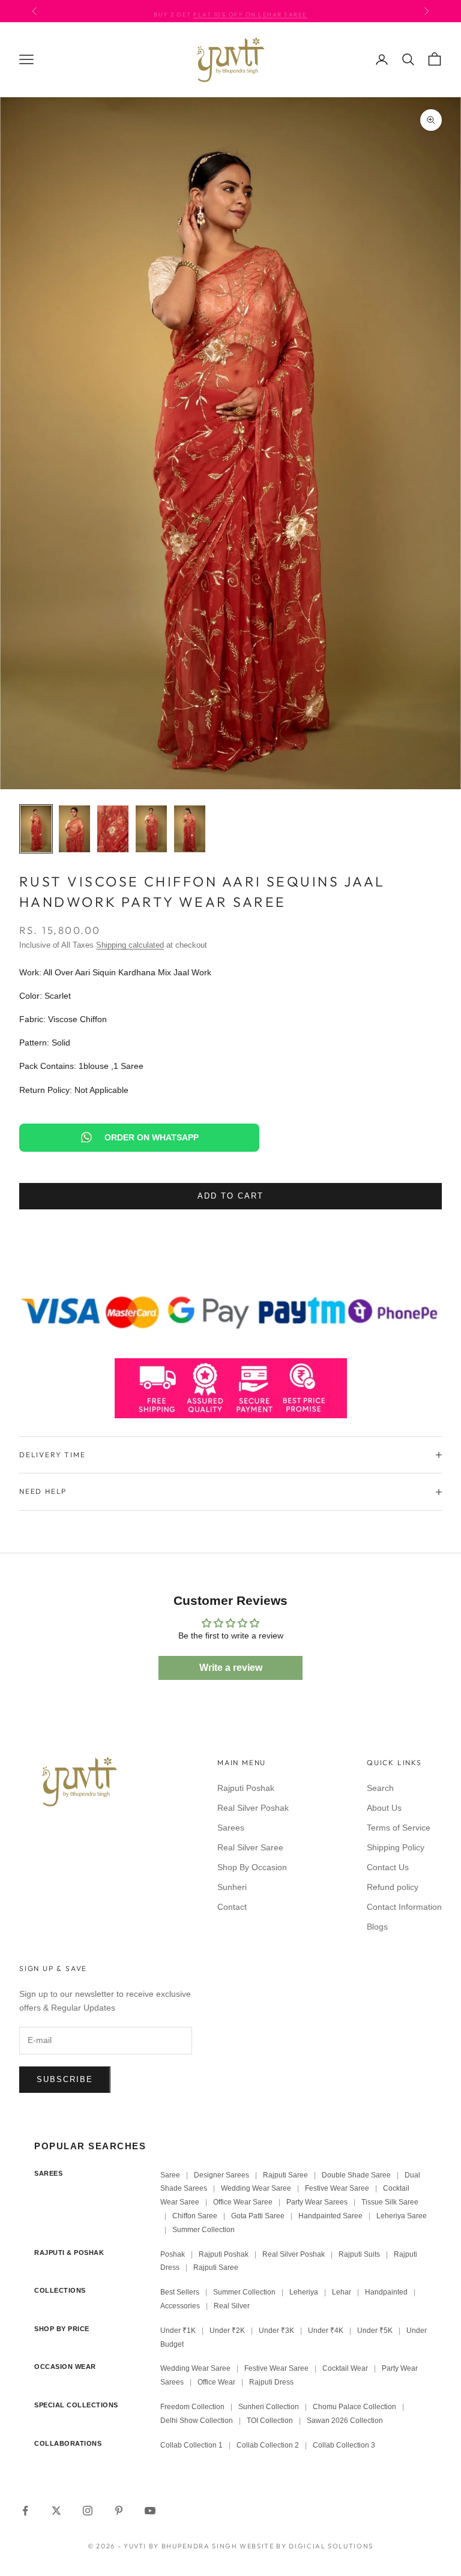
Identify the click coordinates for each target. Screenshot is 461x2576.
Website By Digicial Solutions (306, 2546)
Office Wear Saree (243, 2202)
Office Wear (216, 2382)
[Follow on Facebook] (25, 2511)
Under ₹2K (227, 2331)
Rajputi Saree (285, 2175)
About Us (384, 1808)
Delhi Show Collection (197, 2421)
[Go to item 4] (151, 829)
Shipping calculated (130, 945)
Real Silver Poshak (253, 1808)
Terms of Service (399, 1828)
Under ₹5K (375, 2331)
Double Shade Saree (356, 2175)
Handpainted (386, 2292)
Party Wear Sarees (317, 2202)
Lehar (342, 2292)
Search (380, 1788)
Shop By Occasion (252, 1867)
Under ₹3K (276, 2331)
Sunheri (232, 1887)
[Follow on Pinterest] (119, 2511)
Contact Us (388, 1867)
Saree (170, 2175)
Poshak (173, 2254)
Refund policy (393, 1887)
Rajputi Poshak (246, 1788)
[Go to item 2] (74, 829)
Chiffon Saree (195, 2216)
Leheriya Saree (402, 2216)
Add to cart (230, 1196)
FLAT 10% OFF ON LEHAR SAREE (250, 11)
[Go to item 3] (113, 829)
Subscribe (65, 2079)
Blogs (377, 1927)
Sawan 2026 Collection (345, 2421)
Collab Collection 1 (192, 2445)
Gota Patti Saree (258, 2216)
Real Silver (232, 2306)
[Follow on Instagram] (88, 2511)
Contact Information (404, 1907)
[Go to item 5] (190, 829)
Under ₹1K (178, 2331)
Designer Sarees (221, 2175)
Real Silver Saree (250, 1847)
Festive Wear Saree (337, 2188)
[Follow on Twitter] (56, 2511)
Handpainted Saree (330, 2216)
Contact (232, 1907)
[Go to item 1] (36, 829)
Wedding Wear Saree (256, 2188)
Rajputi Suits (359, 2254)
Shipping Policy (396, 1847)
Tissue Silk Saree (390, 2202)
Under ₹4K (326, 2331)
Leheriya (304, 2292)
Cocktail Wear (345, 2368)
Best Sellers (180, 2292)
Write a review (231, 1668)
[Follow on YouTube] (150, 2511)
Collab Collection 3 (344, 2445)
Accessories (180, 2306)
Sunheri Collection (269, 2407)
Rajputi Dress (271, 2382)
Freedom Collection (192, 2407)
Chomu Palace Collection (354, 2407)
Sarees (231, 1828)
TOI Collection (270, 2421)
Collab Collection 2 (269, 2445)
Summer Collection (203, 2230)
